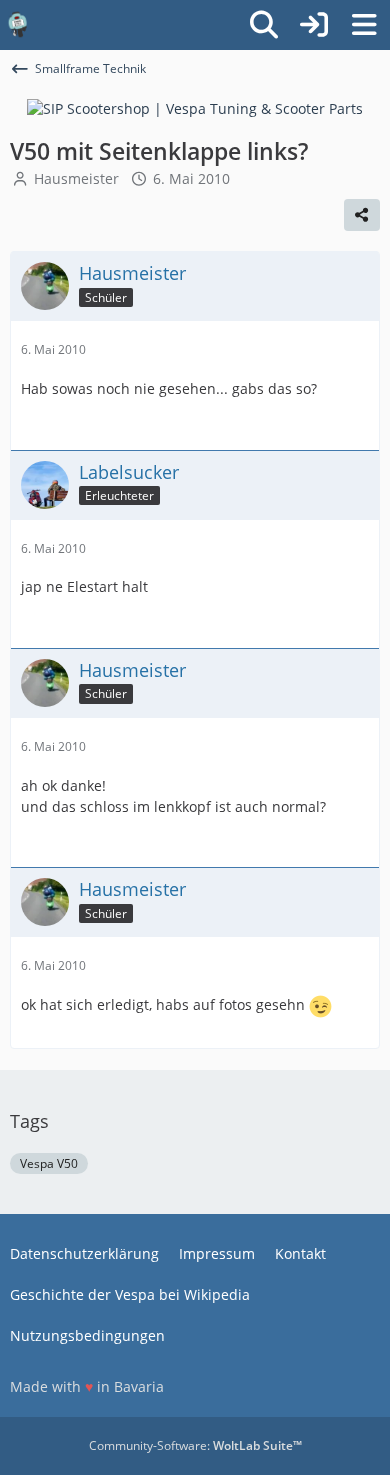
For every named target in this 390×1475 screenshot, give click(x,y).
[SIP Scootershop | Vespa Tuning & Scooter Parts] (195, 107)
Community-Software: (195, 1445)
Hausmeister (76, 178)
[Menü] (364, 25)
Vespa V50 (49, 1163)
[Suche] (264, 25)
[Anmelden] (314, 25)
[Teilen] (362, 215)
